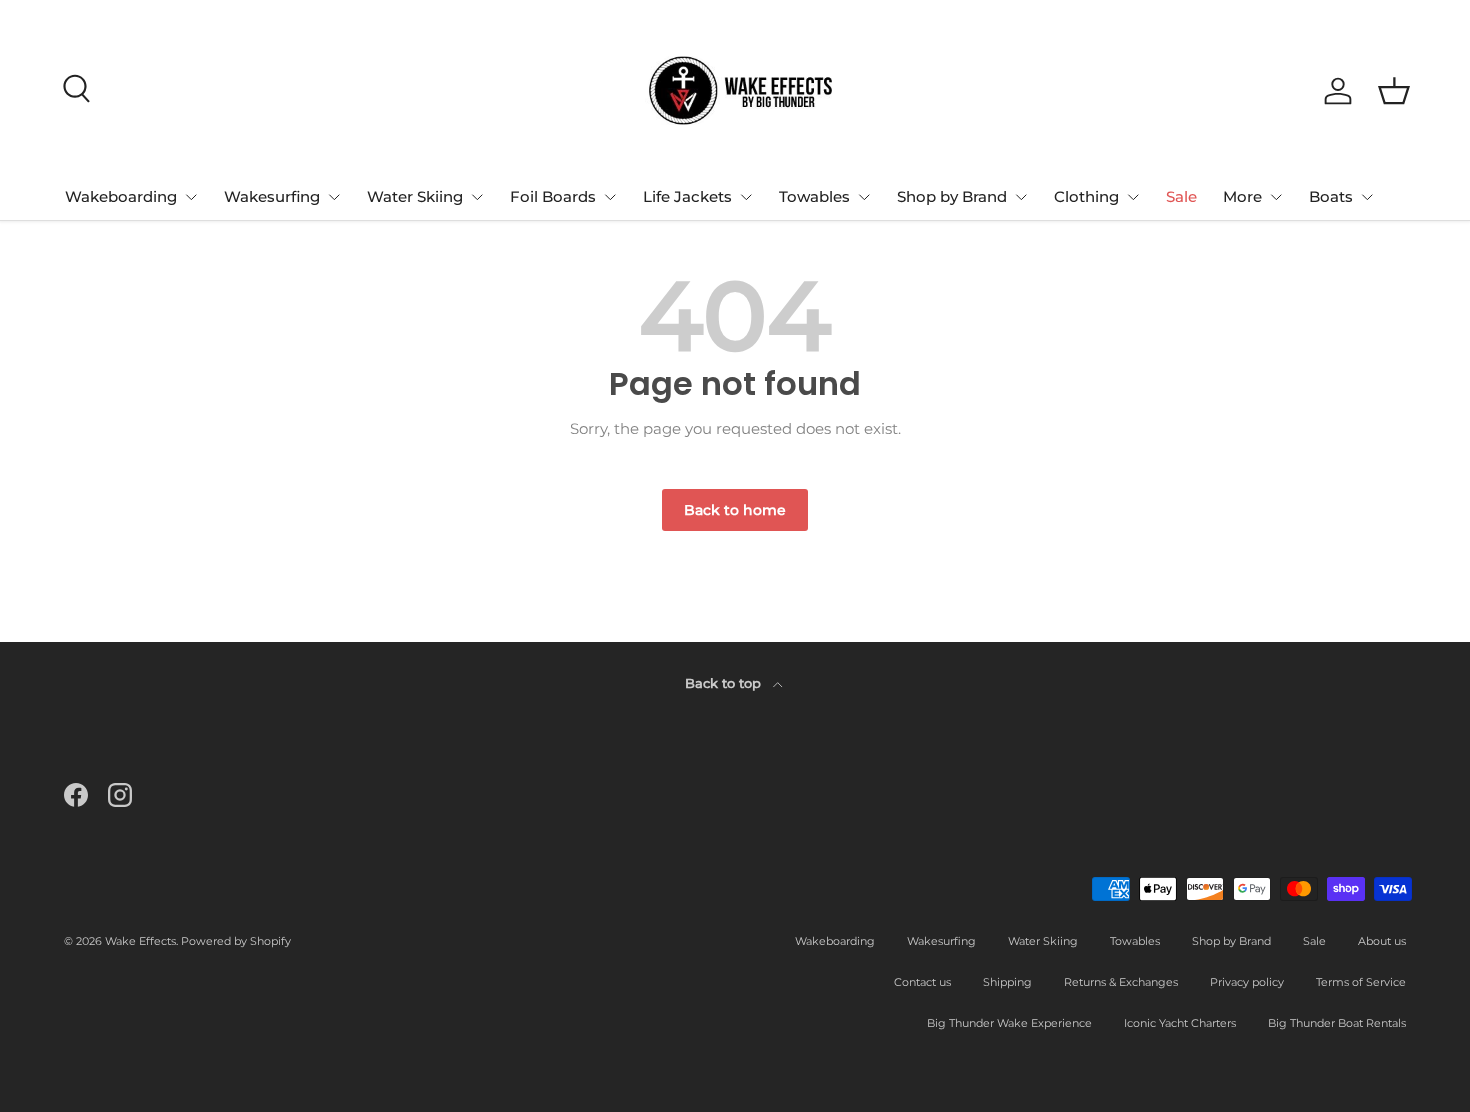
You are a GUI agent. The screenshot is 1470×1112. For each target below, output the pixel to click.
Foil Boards (553, 196)
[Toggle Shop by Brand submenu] (1021, 197)
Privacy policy (1247, 982)
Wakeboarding (121, 196)
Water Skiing (415, 196)
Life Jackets (687, 196)
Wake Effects (140, 941)
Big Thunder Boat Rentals (1337, 1023)
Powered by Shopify (236, 941)
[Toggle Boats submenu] (1367, 197)
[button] (1394, 91)
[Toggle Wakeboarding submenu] (191, 197)
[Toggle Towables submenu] (864, 197)
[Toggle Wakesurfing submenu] (334, 197)
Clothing (1086, 196)
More (1242, 196)
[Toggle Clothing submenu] (1133, 197)
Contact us (922, 982)
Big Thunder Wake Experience (1009, 1023)
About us (1382, 941)
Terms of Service (1361, 982)
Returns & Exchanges (1121, 982)
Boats (1331, 196)
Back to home (735, 510)
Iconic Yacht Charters (1180, 1023)
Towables (814, 196)
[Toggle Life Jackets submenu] (746, 197)
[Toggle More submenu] (1276, 197)
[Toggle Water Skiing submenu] (477, 197)
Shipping (1007, 982)
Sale (1181, 196)
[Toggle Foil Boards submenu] (610, 197)
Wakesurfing (272, 196)
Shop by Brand (952, 196)
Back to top (725, 683)
